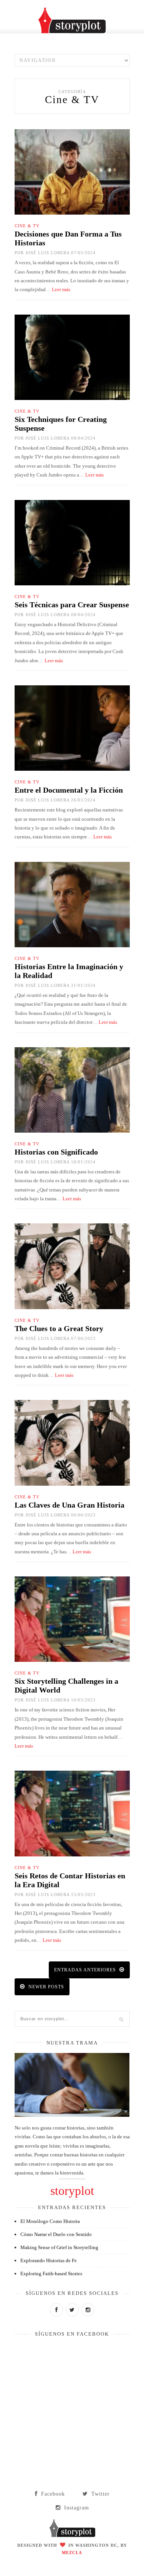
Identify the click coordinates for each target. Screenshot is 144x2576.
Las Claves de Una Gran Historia (70, 1505)
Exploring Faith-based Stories (51, 2274)
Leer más (61, 289)
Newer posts (46, 1987)
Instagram (76, 2508)
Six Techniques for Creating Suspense (61, 424)
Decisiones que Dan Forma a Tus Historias (68, 238)
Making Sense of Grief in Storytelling (59, 2247)
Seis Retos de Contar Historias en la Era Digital (70, 1880)
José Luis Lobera (47, 253)
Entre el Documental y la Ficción (69, 790)
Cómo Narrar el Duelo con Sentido (56, 2234)
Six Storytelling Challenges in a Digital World (66, 1685)
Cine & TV (27, 226)
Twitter (100, 2494)
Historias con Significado (56, 1152)
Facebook (52, 2494)
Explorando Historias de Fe (49, 2260)
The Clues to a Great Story (59, 1328)
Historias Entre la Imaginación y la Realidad (69, 971)
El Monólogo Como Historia (50, 2221)
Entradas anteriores (86, 1970)
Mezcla (72, 2553)
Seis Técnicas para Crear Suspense (72, 605)
